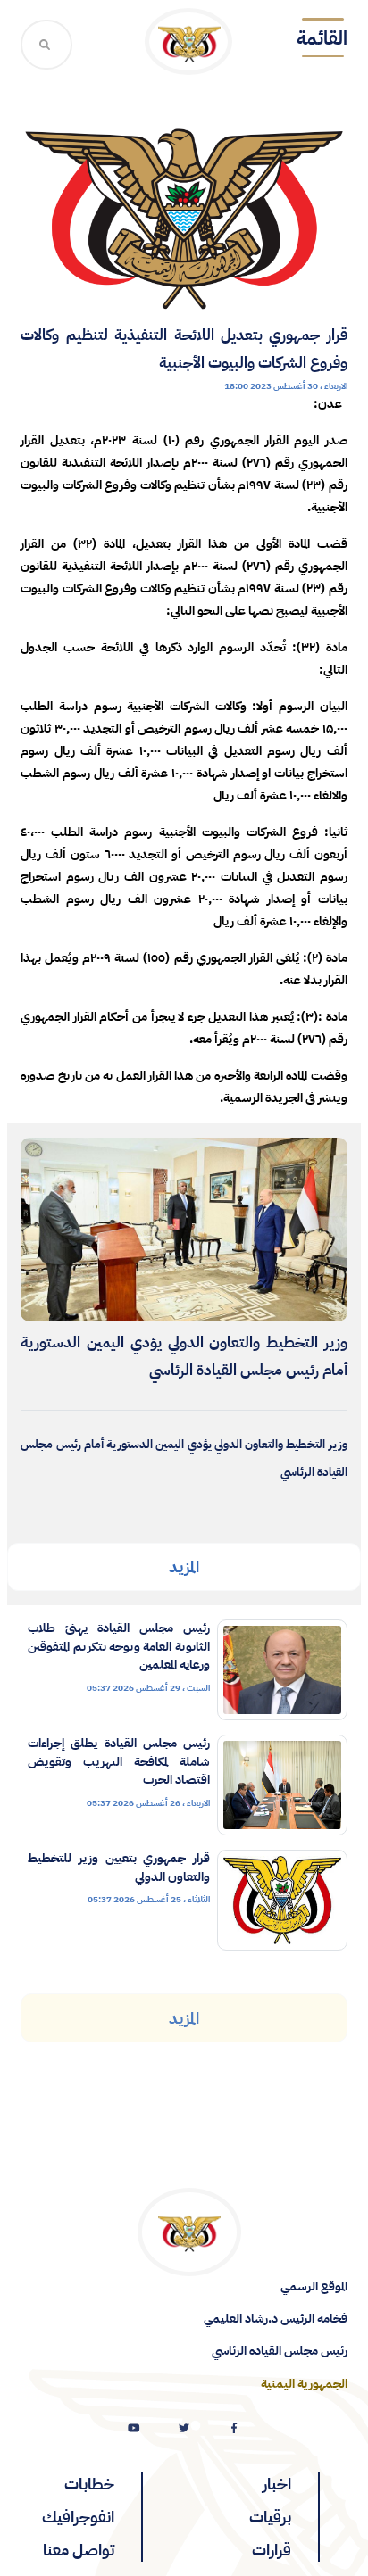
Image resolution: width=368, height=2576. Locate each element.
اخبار (277, 2484)
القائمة (322, 38)
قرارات (272, 2550)
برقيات (270, 2517)
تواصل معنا (79, 2550)
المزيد (184, 1566)
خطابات (89, 2484)
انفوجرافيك (78, 2517)
